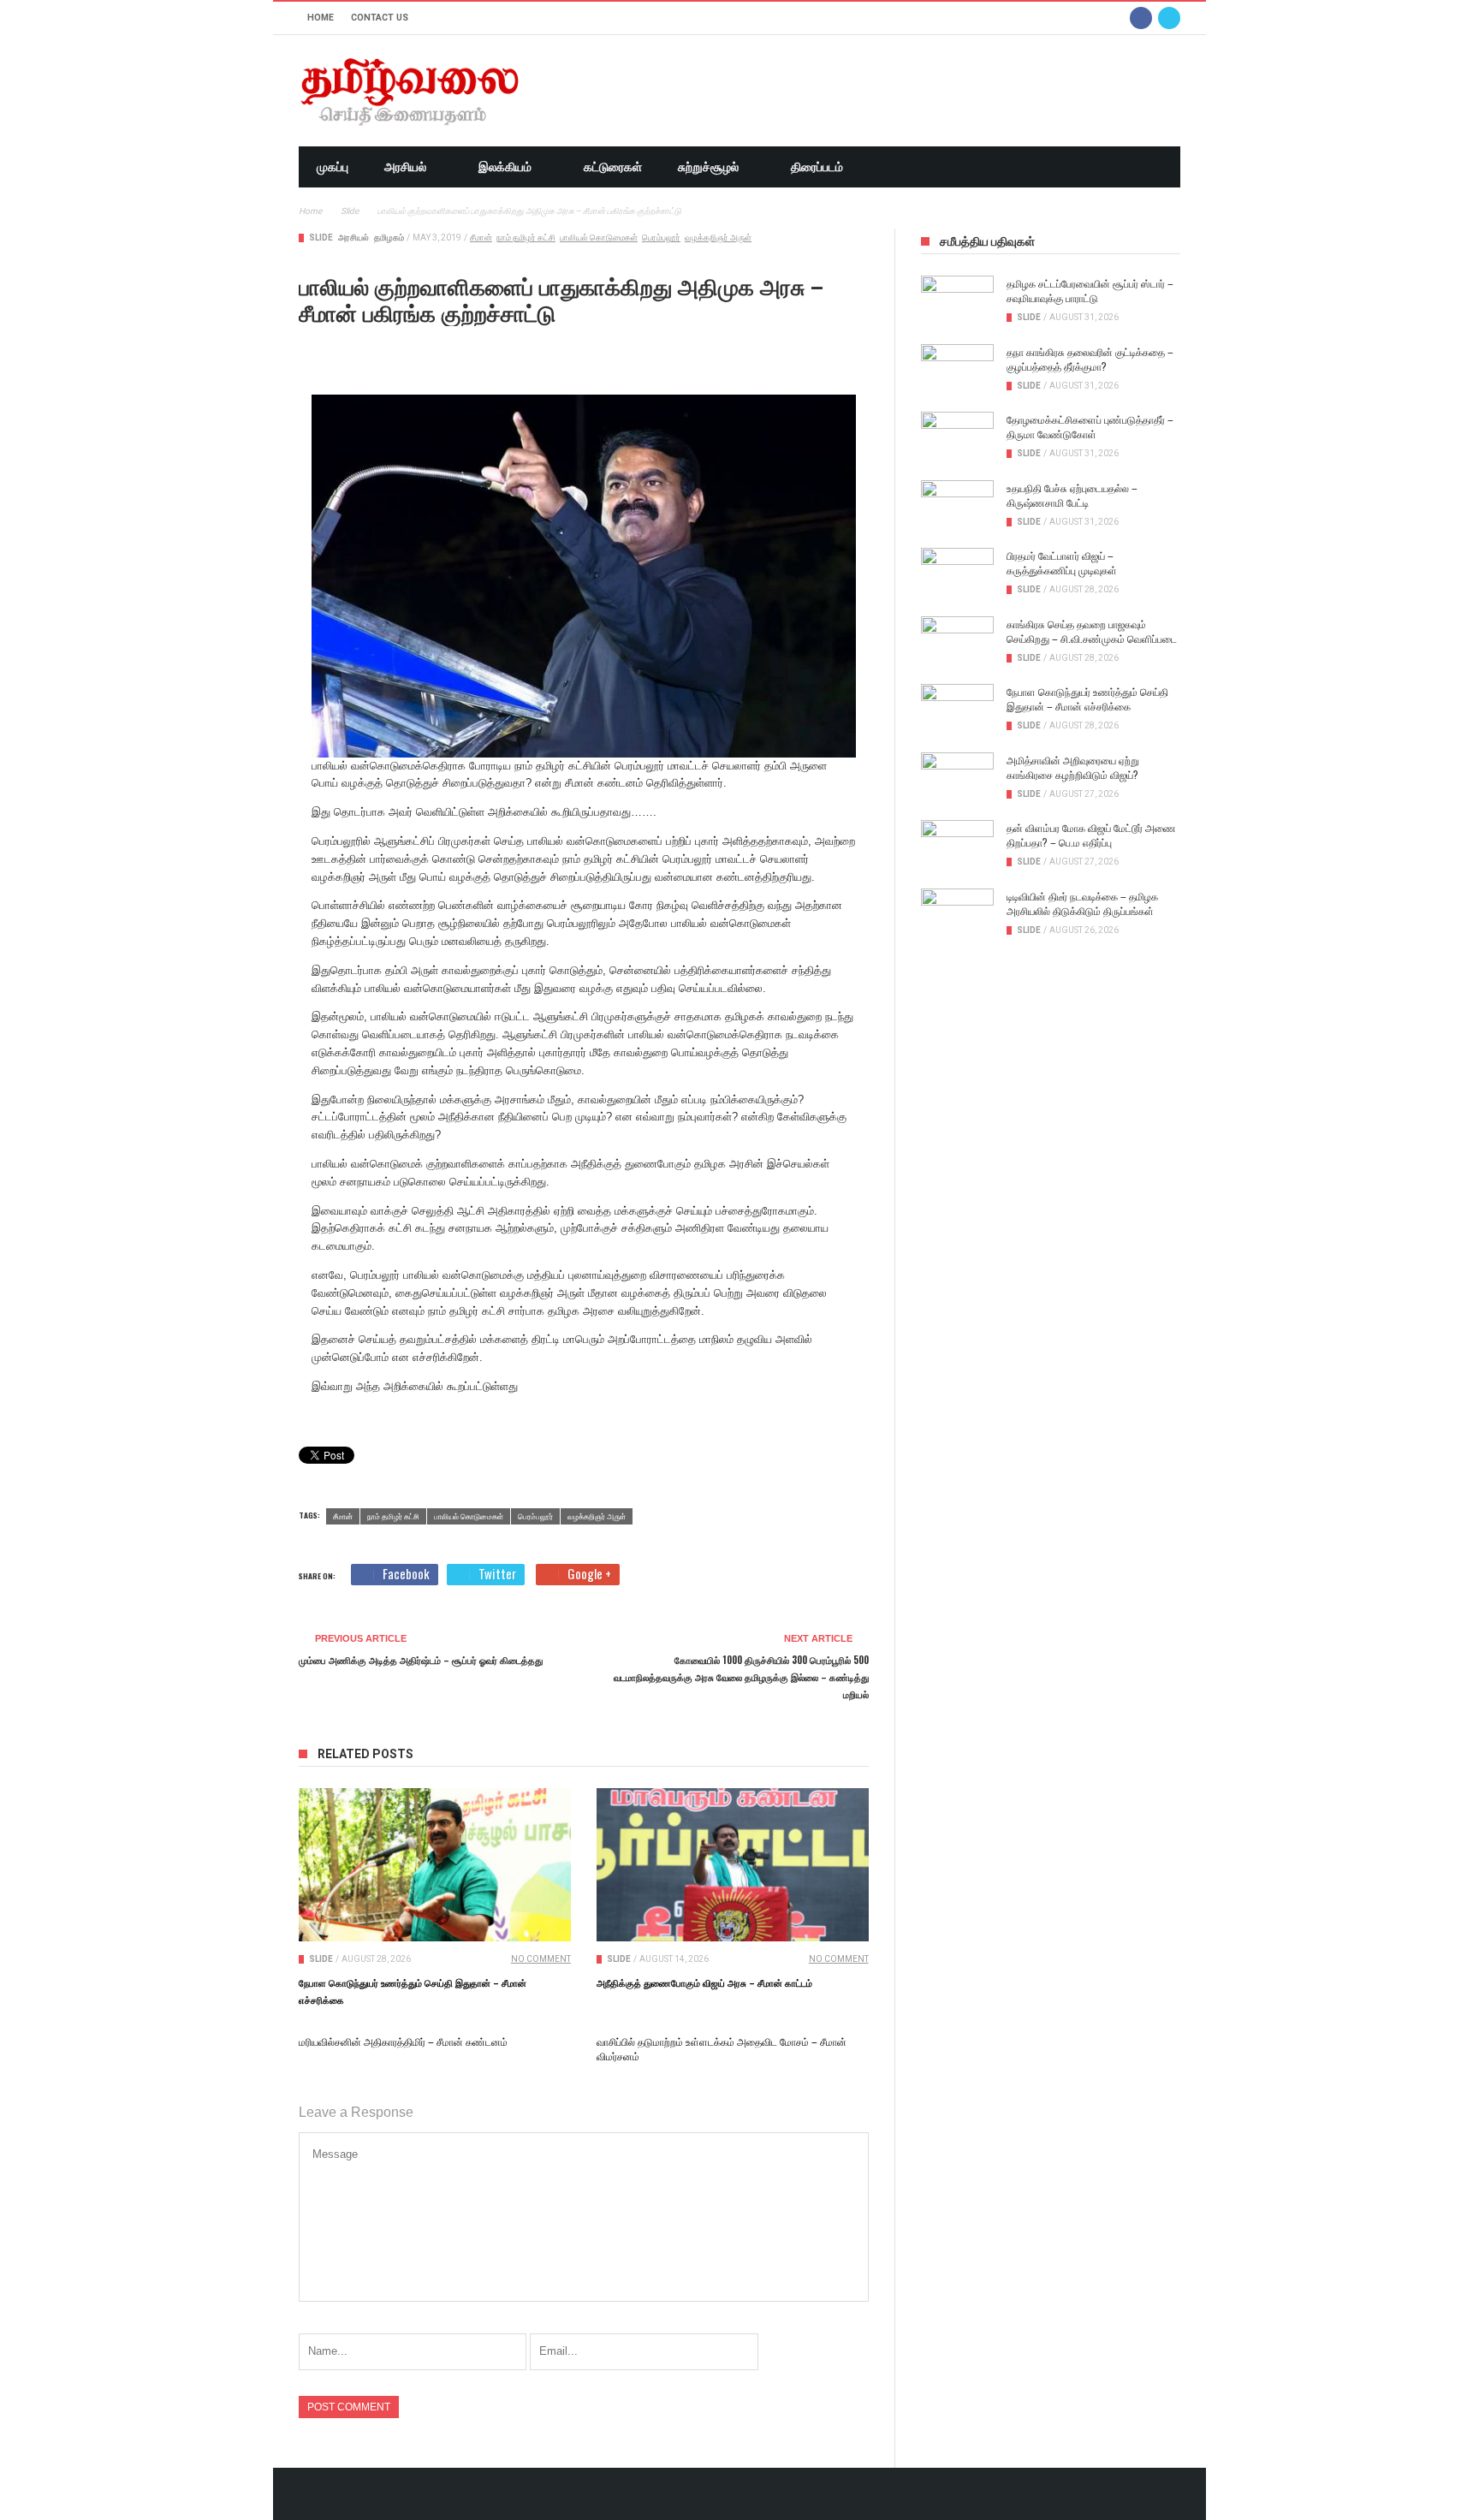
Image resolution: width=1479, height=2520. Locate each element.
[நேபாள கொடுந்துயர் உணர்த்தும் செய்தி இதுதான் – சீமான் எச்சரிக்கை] (435, 1865)
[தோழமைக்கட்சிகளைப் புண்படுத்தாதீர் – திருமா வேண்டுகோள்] (957, 437)
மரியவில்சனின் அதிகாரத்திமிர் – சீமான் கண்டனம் (403, 2041)
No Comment (541, 1959)
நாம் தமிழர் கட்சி (526, 238)
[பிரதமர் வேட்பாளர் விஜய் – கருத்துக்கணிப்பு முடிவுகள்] (957, 574)
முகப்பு (333, 167)
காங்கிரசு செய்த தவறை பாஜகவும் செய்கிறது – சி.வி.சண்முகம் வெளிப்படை (1092, 631)
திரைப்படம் (817, 167)
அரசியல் (405, 167)
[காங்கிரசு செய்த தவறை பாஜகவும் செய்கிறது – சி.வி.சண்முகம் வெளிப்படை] (957, 642)
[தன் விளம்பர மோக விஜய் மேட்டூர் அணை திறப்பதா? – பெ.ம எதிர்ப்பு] (957, 846)
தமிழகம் (389, 238)
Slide (321, 238)
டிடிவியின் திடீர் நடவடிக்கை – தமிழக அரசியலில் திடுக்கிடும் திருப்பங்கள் (1082, 903)
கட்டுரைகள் (613, 167)
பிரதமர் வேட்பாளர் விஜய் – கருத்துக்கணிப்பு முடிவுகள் (1062, 562)
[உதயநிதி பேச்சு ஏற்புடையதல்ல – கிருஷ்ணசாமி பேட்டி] (957, 506)
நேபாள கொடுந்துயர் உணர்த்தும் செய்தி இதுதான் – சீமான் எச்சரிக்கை (1087, 698)
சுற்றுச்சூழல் (708, 167)
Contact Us (380, 18)
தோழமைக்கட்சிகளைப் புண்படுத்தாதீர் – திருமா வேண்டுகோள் (1090, 426)
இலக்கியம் (505, 167)
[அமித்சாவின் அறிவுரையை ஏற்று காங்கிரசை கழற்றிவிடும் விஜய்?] (957, 778)
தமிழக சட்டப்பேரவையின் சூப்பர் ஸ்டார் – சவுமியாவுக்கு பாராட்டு (1090, 290)
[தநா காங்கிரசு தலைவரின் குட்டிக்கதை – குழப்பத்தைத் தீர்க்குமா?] (957, 370)
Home (321, 18)
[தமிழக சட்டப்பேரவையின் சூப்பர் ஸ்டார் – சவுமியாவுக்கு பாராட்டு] (957, 301)
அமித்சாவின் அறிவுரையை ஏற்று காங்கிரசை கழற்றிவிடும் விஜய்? (1073, 767)
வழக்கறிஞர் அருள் (718, 238)
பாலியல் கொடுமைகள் (599, 238)
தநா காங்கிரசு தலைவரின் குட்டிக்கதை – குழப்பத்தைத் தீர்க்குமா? (1090, 359)
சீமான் (481, 238)
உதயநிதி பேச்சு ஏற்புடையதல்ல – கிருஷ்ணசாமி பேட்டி (1072, 495)
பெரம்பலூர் (661, 238)
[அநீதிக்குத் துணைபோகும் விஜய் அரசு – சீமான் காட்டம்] (733, 1865)
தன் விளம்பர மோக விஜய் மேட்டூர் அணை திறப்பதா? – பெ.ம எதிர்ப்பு (1091, 835)
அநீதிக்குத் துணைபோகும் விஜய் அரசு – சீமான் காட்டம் (704, 1982)
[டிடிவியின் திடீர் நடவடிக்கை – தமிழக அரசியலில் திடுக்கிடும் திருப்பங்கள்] (957, 914)
